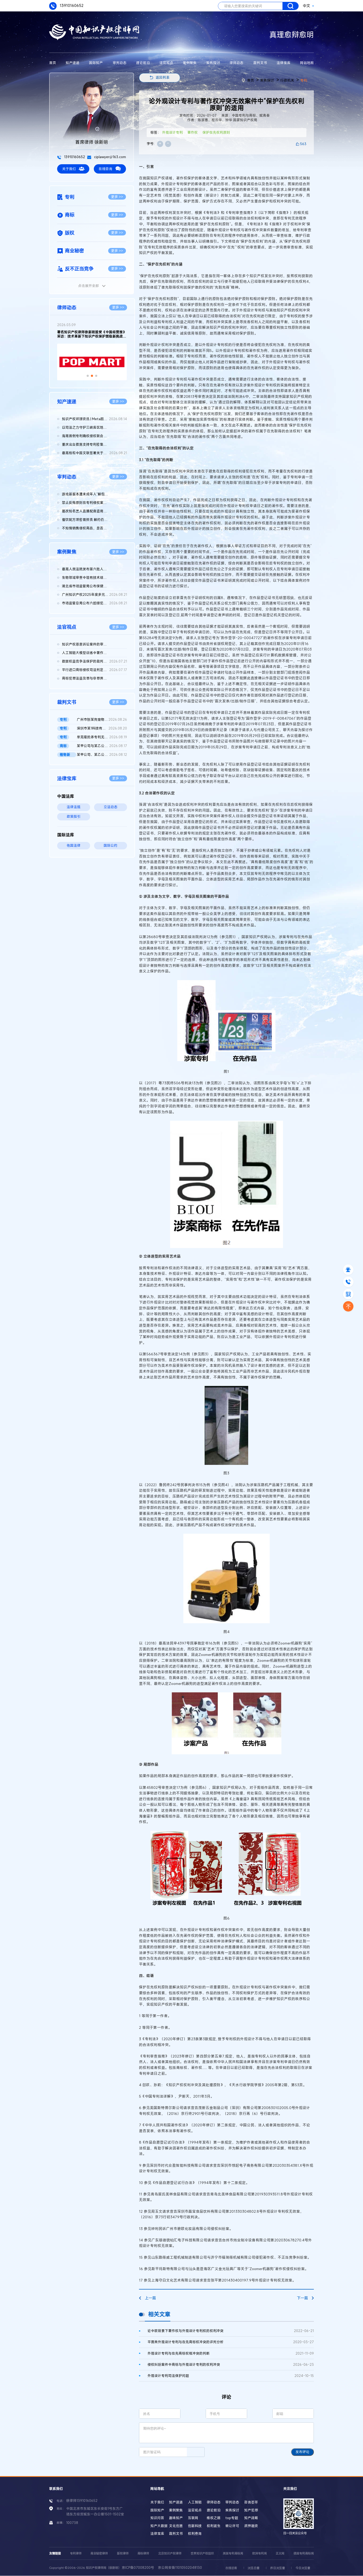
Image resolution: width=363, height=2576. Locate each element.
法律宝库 (284, 63)
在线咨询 (105, 169)
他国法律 (74, 846)
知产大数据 (159, 2526)
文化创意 (176, 2526)
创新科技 (195, 2526)
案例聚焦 (190, 63)
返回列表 (163, 77)
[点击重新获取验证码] (196, 2452)
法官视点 (166, 63)
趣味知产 (176, 2518)
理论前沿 (143, 63)
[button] (88, 376)
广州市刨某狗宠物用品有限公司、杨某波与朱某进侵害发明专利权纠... (102, 720)
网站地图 (307, 63)
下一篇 (302, 2298)
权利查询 (195, 2534)
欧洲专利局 (259, 2553)
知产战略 (251, 2518)
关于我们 (69, 169)
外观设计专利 (172, 132)
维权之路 (214, 2518)
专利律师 (76, 2553)
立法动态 (111, 807)
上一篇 (150, 2298)
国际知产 (96, 63)
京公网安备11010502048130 (180, 2568)
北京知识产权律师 (170, 2553)
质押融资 (251, 2526)
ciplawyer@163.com (110, 157)
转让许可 (232, 2526)
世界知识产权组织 (202, 2553)
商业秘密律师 (99, 2553)
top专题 (232, 2518)
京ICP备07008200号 (138, 2568)
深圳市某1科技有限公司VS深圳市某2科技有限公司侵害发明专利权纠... (102, 728)
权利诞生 (214, 2526)
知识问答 (157, 2518)
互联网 (193, 2518)
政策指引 (74, 817)
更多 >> (117, 197)
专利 (304, 80)
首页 (53, 63)
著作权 (193, 132)
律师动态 (237, 63)
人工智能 (195, 2502)
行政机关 (287, 80)
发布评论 (302, 2452)
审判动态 (120, 63)
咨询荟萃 (251, 2502)
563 (303, 144)
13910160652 (71, 5)
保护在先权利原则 (216, 132)
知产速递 (73, 63)
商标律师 (143, 2553)
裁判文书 (260, 63)
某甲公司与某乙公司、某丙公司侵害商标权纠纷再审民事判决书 (102, 746)
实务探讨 (213, 63)
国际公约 (111, 846)
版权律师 (123, 2553)
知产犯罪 (251, 2510)
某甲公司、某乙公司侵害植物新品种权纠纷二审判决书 (102, 755)
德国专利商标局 (304, 2553)
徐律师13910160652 (82, 2501)
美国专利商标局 (233, 2553)
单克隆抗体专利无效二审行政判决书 (102, 737)
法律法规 (74, 807)
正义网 (280, 2553)
